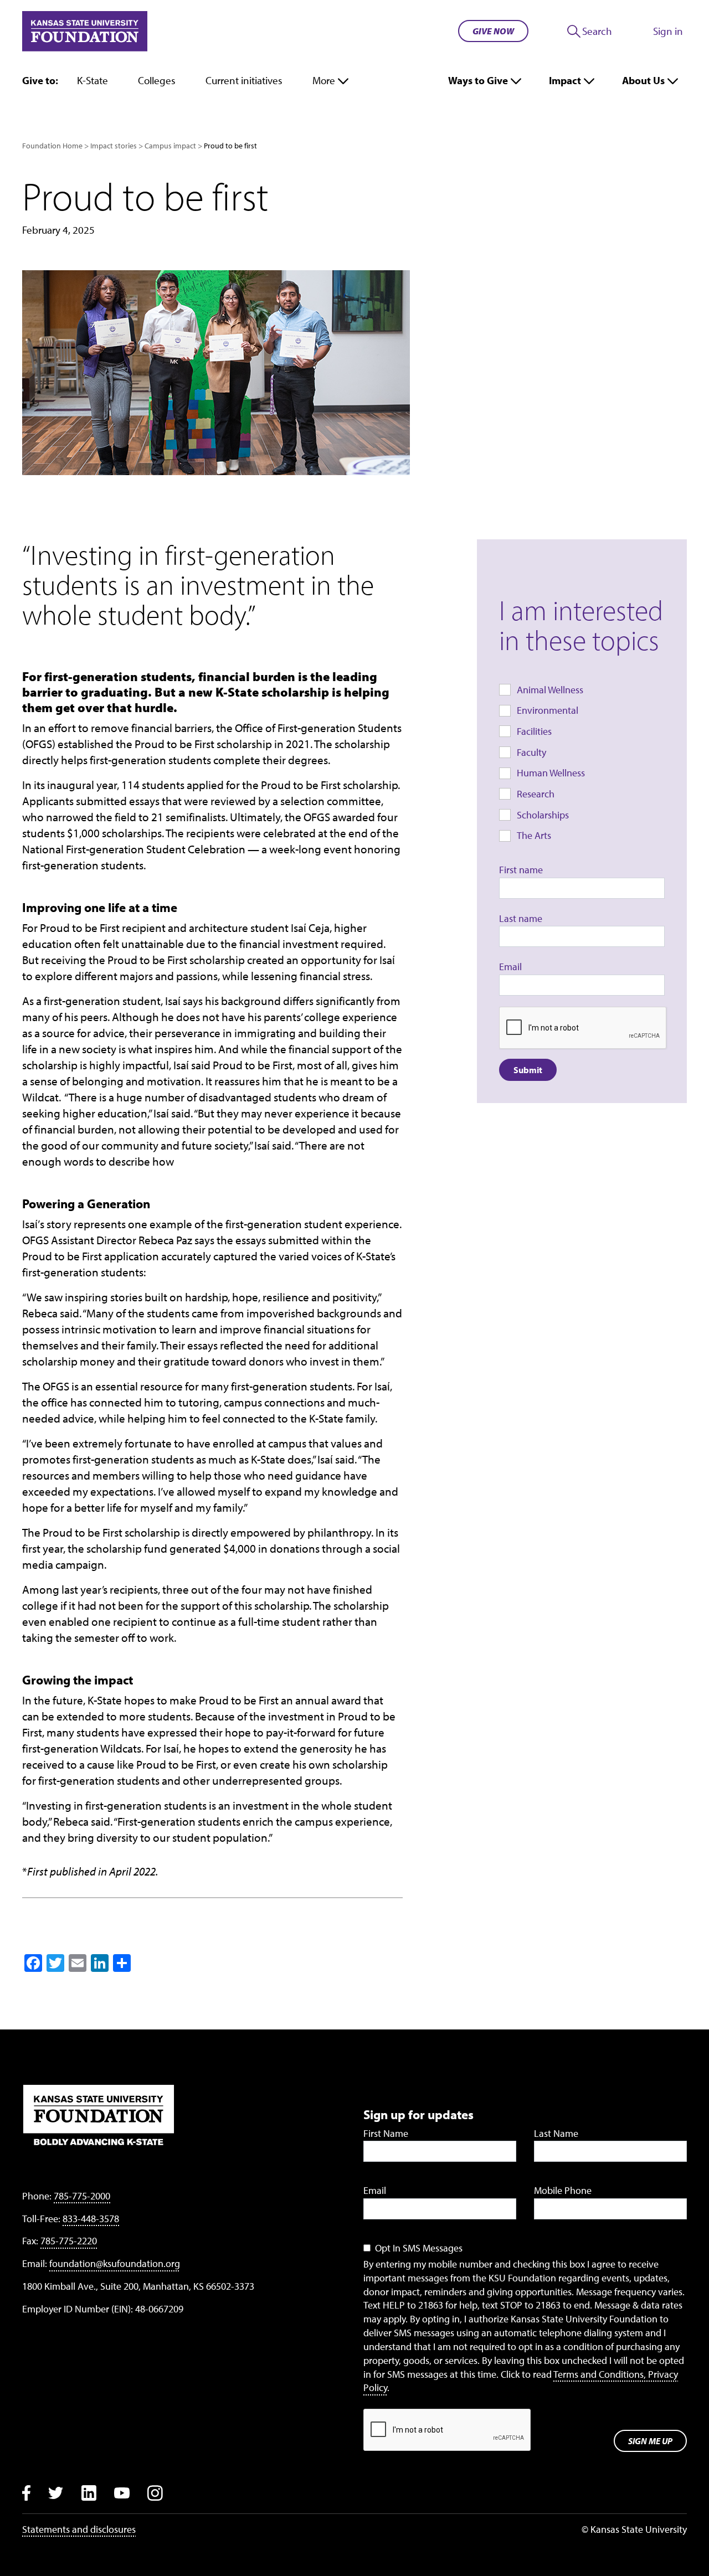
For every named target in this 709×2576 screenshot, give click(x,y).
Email (510, 967)
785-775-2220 (69, 2241)
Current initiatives (244, 80)
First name (521, 870)
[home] (85, 31)
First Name (386, 2133)
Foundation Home (52, 146)
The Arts (534, 835)
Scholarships (543, 815)
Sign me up (650, 2441)
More (324, 80)
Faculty (531, 752)
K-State (93, 80)
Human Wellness (551, 773)
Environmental (548, 710)
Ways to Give (478, 80)
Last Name (556, 2133)
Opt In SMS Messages (419, 2248)
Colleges (157, 80)
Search (597, 31)
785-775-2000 (82, 2196)
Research (536, 794)
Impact (565, 80)
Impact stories (114, 146)
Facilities (534, 731)
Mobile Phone (563, 2190)
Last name (521, 918)
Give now (493, 31)
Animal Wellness (550, 690)
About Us (643, 80)
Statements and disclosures (79, 2529)
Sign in (668, 31)
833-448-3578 (91, 2219)
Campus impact (170, 146)
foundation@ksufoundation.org (115, 2263)
